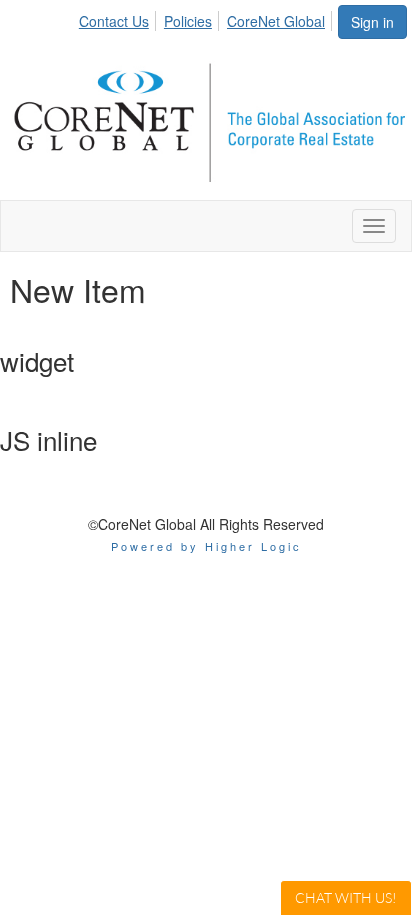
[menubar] (207, 18)
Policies (188, 21)
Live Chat (346, 897)
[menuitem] (119, 18)
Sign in (372, 22)
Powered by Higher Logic (206, 546)
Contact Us (114, 21)
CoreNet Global (276, 21)
